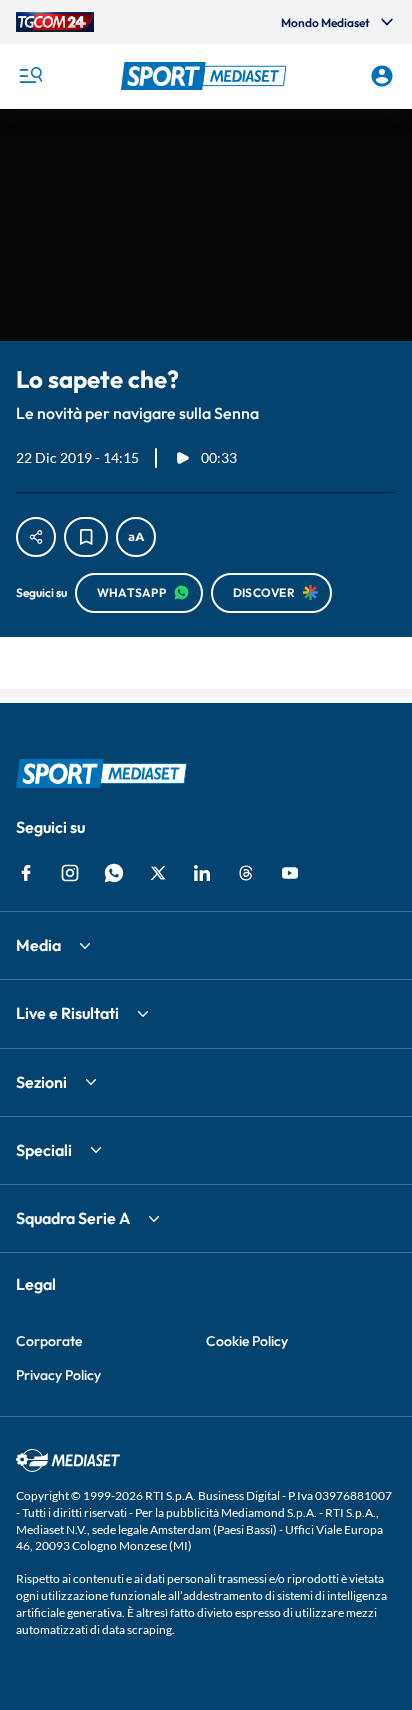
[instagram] (70, 873)
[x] (158, 873)
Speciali (44, 1150)
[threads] (246, 873)
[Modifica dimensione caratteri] (136, 537)
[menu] (30, 76)
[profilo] (382, 76)
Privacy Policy (58, 1375)
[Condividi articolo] (36, 537)
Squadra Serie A (73, 1218)
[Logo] (206, 76)
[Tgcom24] (55, 22)
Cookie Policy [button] (247, 1341)
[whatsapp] (114, 873)
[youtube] (290, 873)
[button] (206, 76)
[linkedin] (202, 873)
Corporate (49, 1341)
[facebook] (26, 873)
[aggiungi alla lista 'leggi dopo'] (86, 537)
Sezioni (41, 1082)
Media (38, 945)
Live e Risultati (67, 1013)
